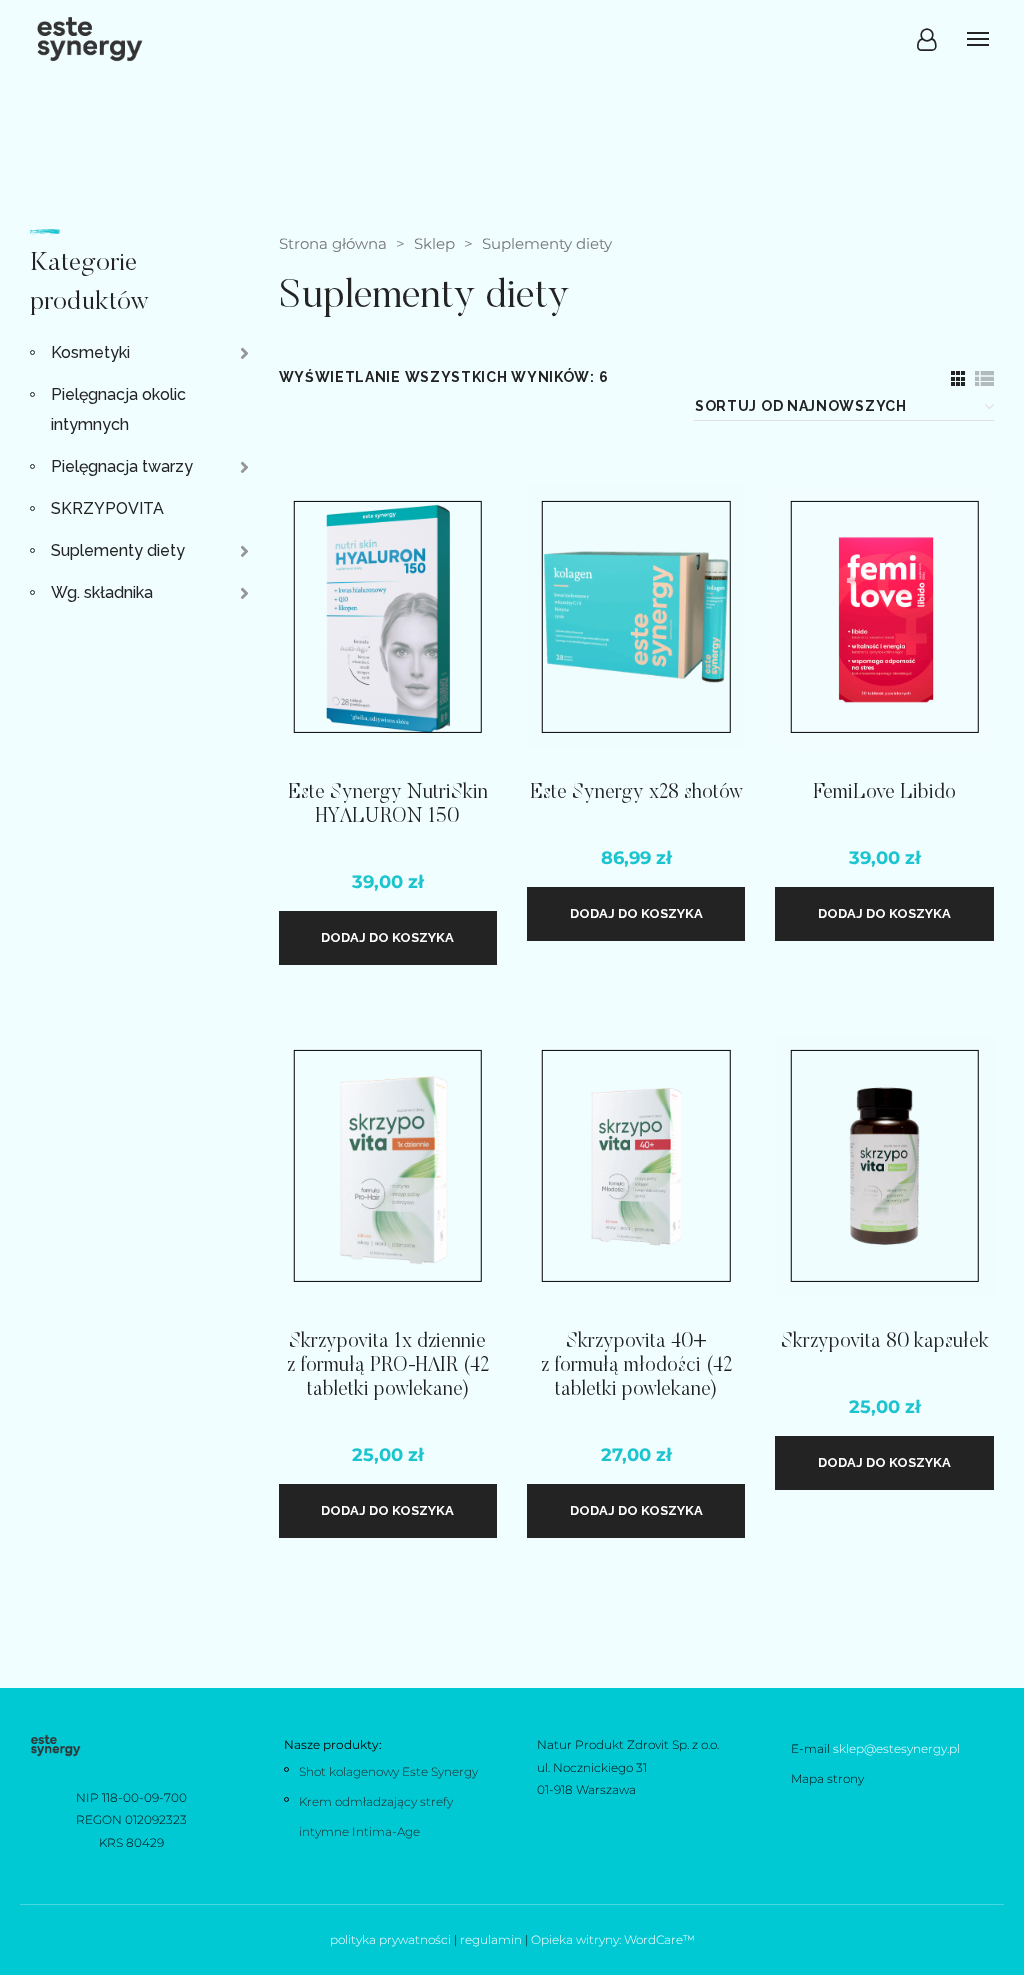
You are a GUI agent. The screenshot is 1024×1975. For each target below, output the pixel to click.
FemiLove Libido (884, 793)
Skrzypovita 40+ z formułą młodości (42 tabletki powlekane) (636, 1366)
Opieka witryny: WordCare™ (613, 1939)
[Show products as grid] (958, 378)
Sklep (434, 244)
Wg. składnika (102, 592)
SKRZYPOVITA (107, 508)
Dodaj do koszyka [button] (387, 937)
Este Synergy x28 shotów (636, 793)
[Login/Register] (927, 39)
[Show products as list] (984, 378)
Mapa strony (827, 1778)
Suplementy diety (118, 550)
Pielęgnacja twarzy (122, 466)
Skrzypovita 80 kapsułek (885, 1342)
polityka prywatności (390, 1939)
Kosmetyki (90, 352)
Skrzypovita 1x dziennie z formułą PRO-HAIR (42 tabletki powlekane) (388, 1366)
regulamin (491, 1939)
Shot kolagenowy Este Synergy (388, 1771)
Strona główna (333, 244)
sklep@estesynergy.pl (896, 1748)
